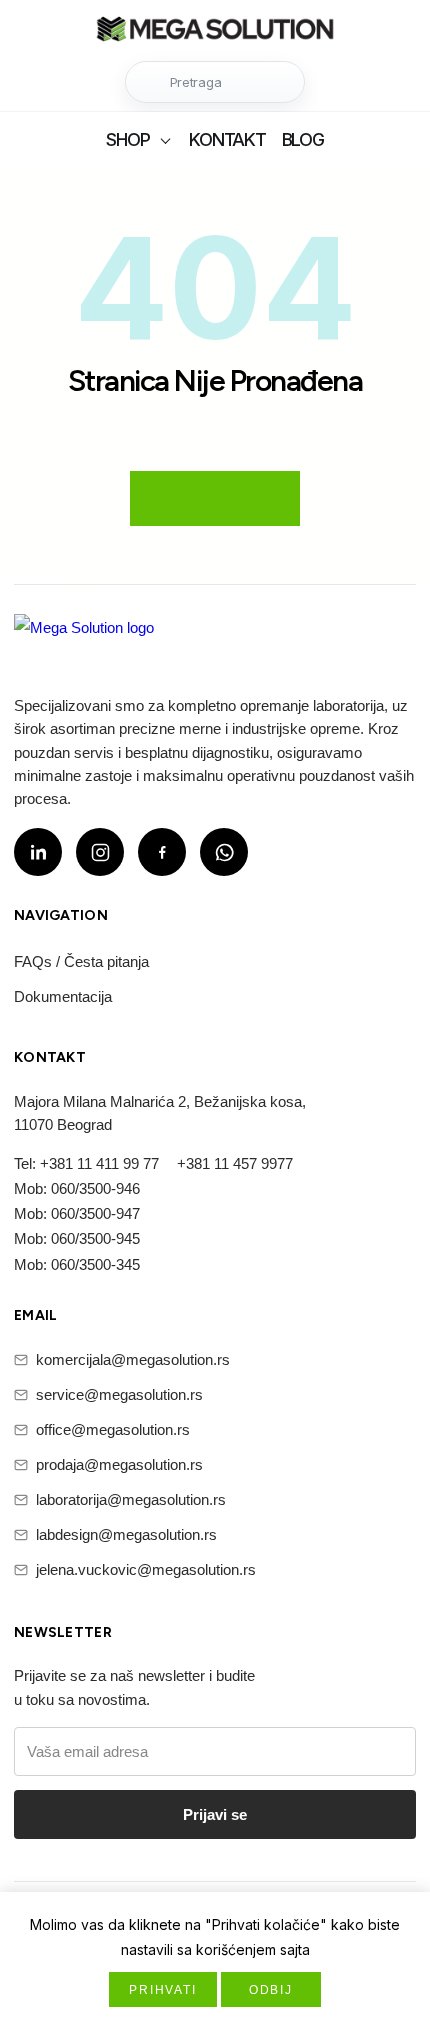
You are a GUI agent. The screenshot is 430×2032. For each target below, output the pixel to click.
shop (127, 139)
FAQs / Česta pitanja (81, 961)
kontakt (227, 139)
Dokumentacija (63, 996)
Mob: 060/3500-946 (77, 1188)
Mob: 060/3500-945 (77, 1238)
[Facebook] (162, 852)
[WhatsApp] (224, 852)
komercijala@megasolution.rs (133, 1359)
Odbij (271, 1990)
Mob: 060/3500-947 (77, 1213)
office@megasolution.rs (113, 1429)
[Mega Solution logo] (84, 640)
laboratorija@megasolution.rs (131, 1499)
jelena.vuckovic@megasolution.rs (146, 1569)
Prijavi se (215, 1814)
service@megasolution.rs (119, 1394)
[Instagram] (100, 852)
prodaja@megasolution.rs (119, 1464)
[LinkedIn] (38, 852)
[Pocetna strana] (215, 31)
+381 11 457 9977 (235, 1163)
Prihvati (162, 1990)
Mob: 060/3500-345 (77, 1264)
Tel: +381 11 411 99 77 (86, 1163)
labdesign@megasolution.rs (126, 1534)
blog (303, 139)
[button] (215, 82)
